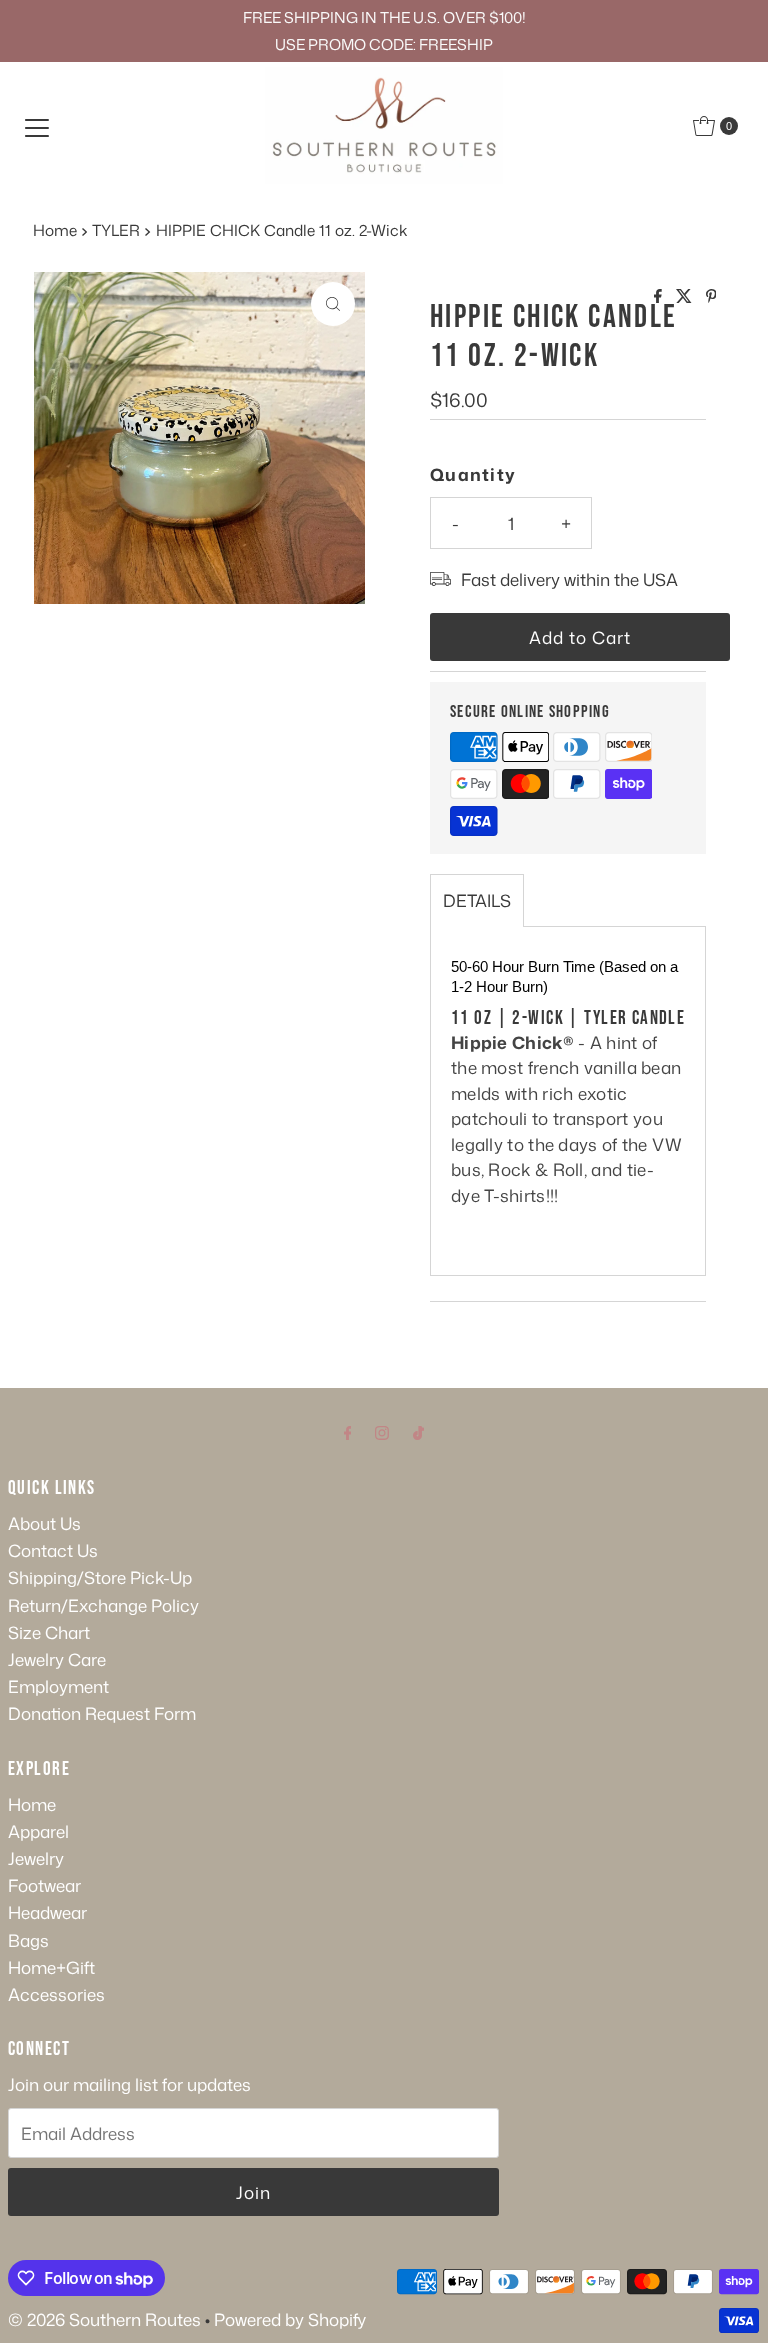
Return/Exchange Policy (103, 1605)
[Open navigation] (37, 126)
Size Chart (49, 1632)
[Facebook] (348, 1431)
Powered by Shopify (290, 2319)
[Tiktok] (418, 1431)
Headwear (47, 1912)
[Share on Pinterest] (711, 297)
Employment (58, 1686)
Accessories (56, 1994)
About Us (44, 1523)
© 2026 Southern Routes (104, 2319)
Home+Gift (51, 1967)
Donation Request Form (102, 1713)
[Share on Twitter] (686, 297)
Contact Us (53, 1550)
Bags (28, 1940)
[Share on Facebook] (660, 297)
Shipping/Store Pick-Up (100, 1577)
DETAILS (477, 900)
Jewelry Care (57, 1659)
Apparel (38, 1831)
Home (55, 230)
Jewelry (36, 1858)
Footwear (44, 1885)
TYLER (116, 230)
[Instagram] (382, 1431)
